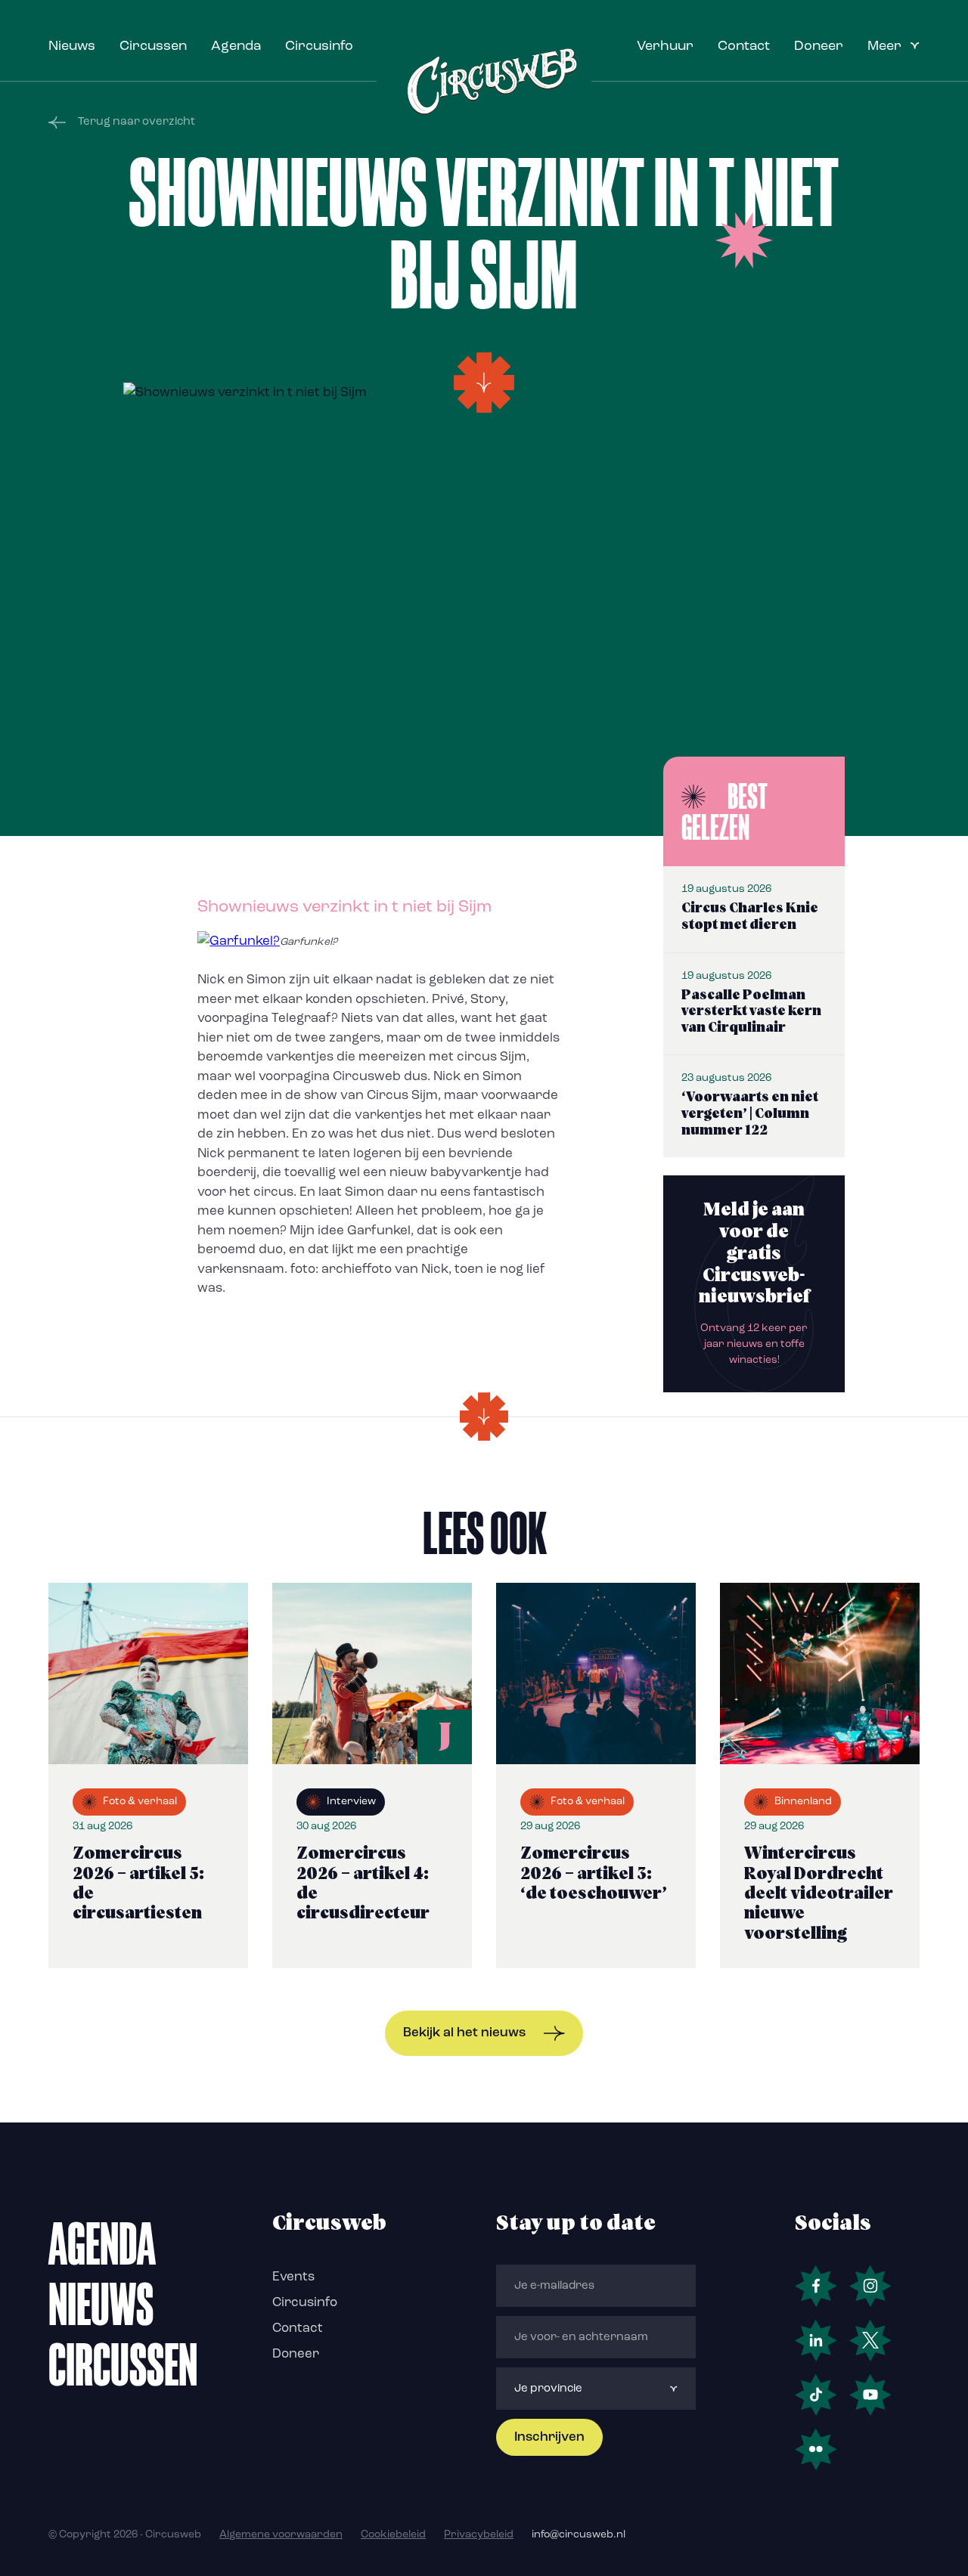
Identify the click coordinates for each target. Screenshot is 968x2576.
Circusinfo (319, 47)
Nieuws (72, 47)
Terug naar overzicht (137, 122)
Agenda (236, 47)
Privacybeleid (479, 2535)
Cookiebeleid (393, 2535)
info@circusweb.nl (579, 2535)
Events (293, 2277)
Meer (884, 47)
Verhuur (665, 47)
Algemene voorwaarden (281, 2535)
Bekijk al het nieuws (464, 2033)
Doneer (819, 47)
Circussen (153, 47)
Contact (744, 47)
